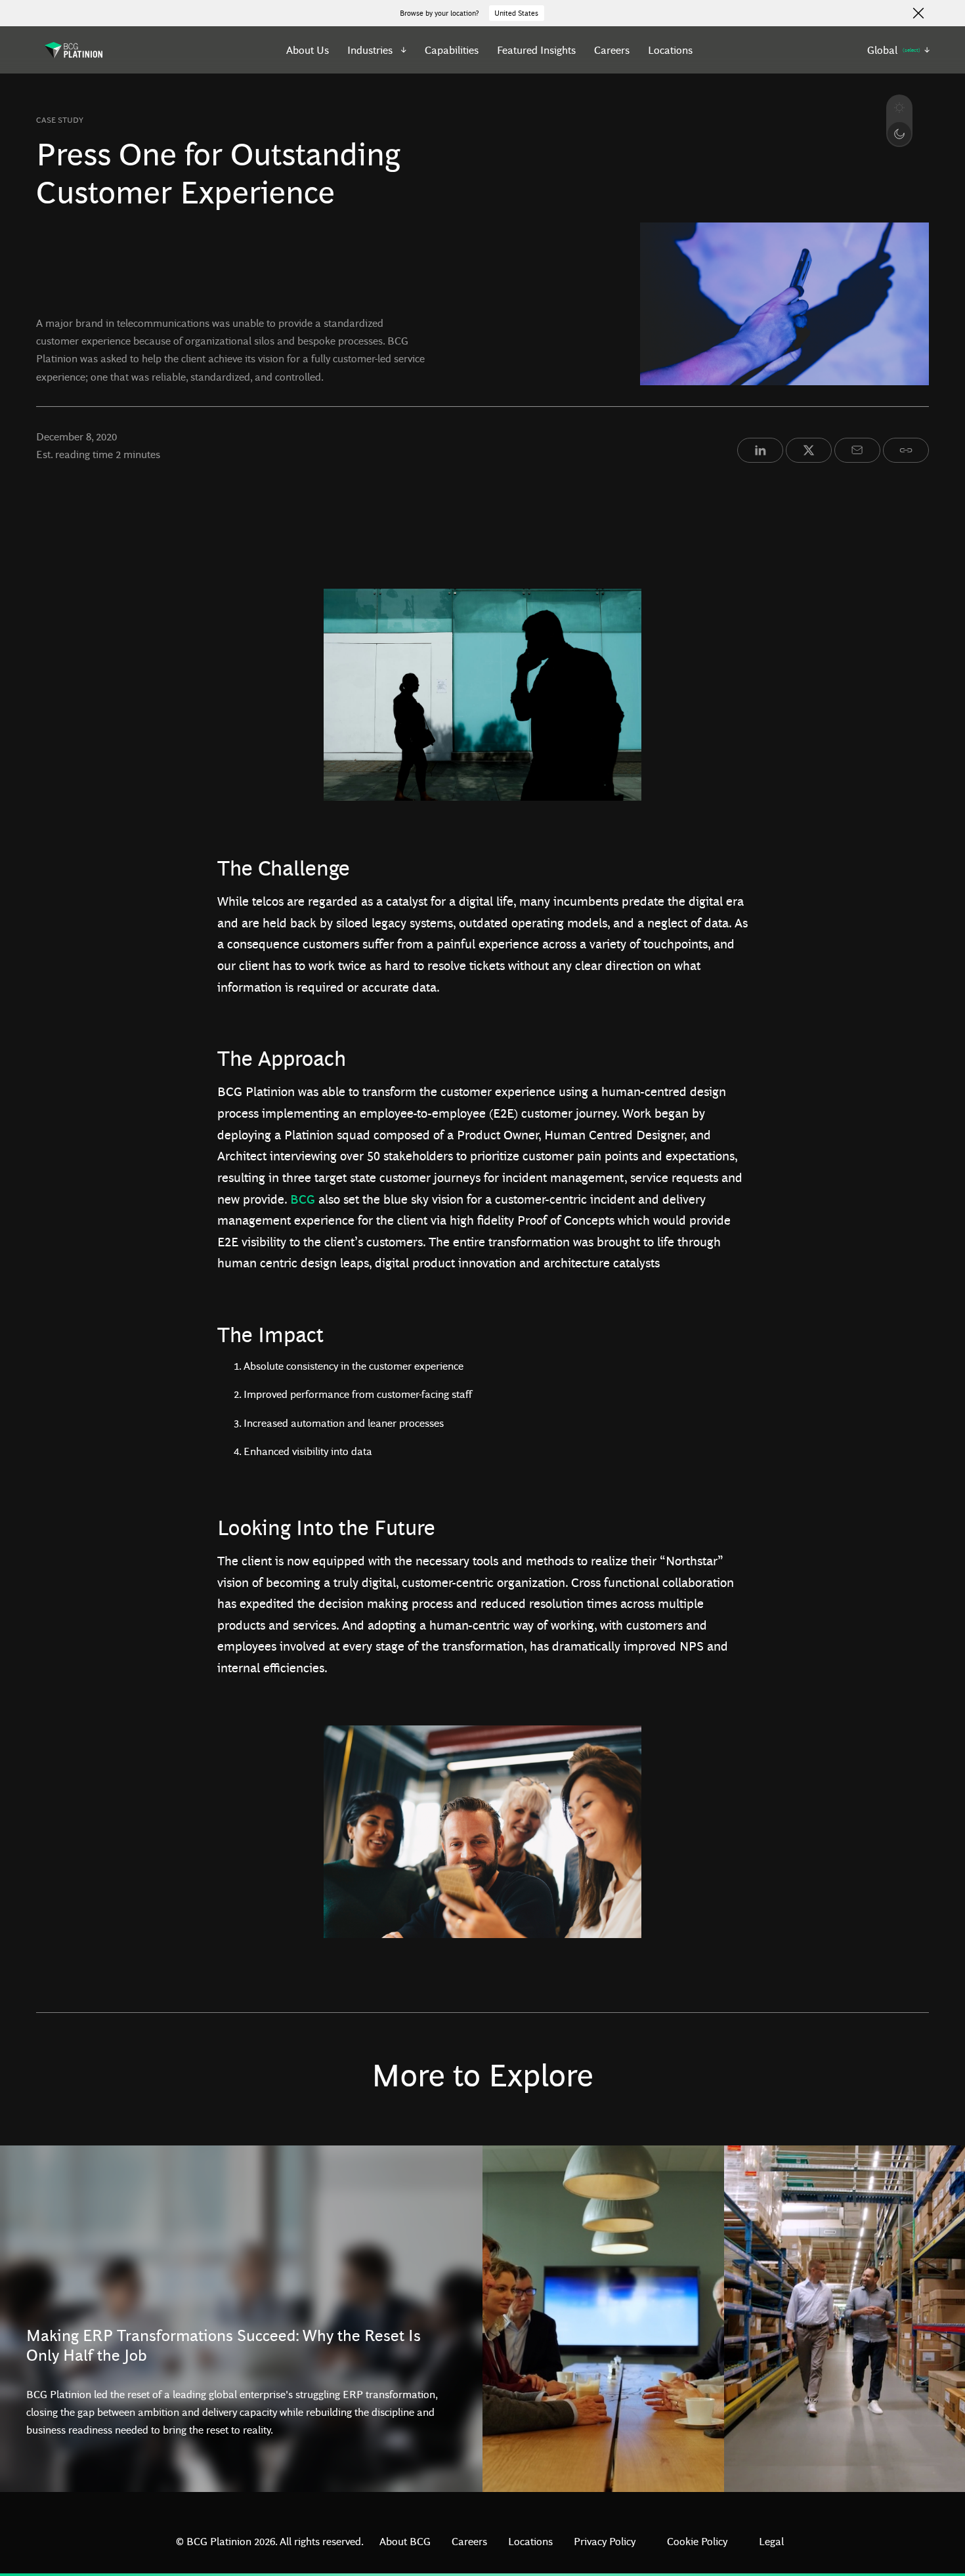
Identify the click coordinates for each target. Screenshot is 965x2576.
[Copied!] (906, 450)
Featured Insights (536, 50)
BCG (303, 1198)
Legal (771, 2541)
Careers (612, 50)
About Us (308, 50)
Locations (670, 50)
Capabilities (452, 50)
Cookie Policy (697, 2541)
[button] (377, 50)
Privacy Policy (605, 2541)
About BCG (405, 2541)
